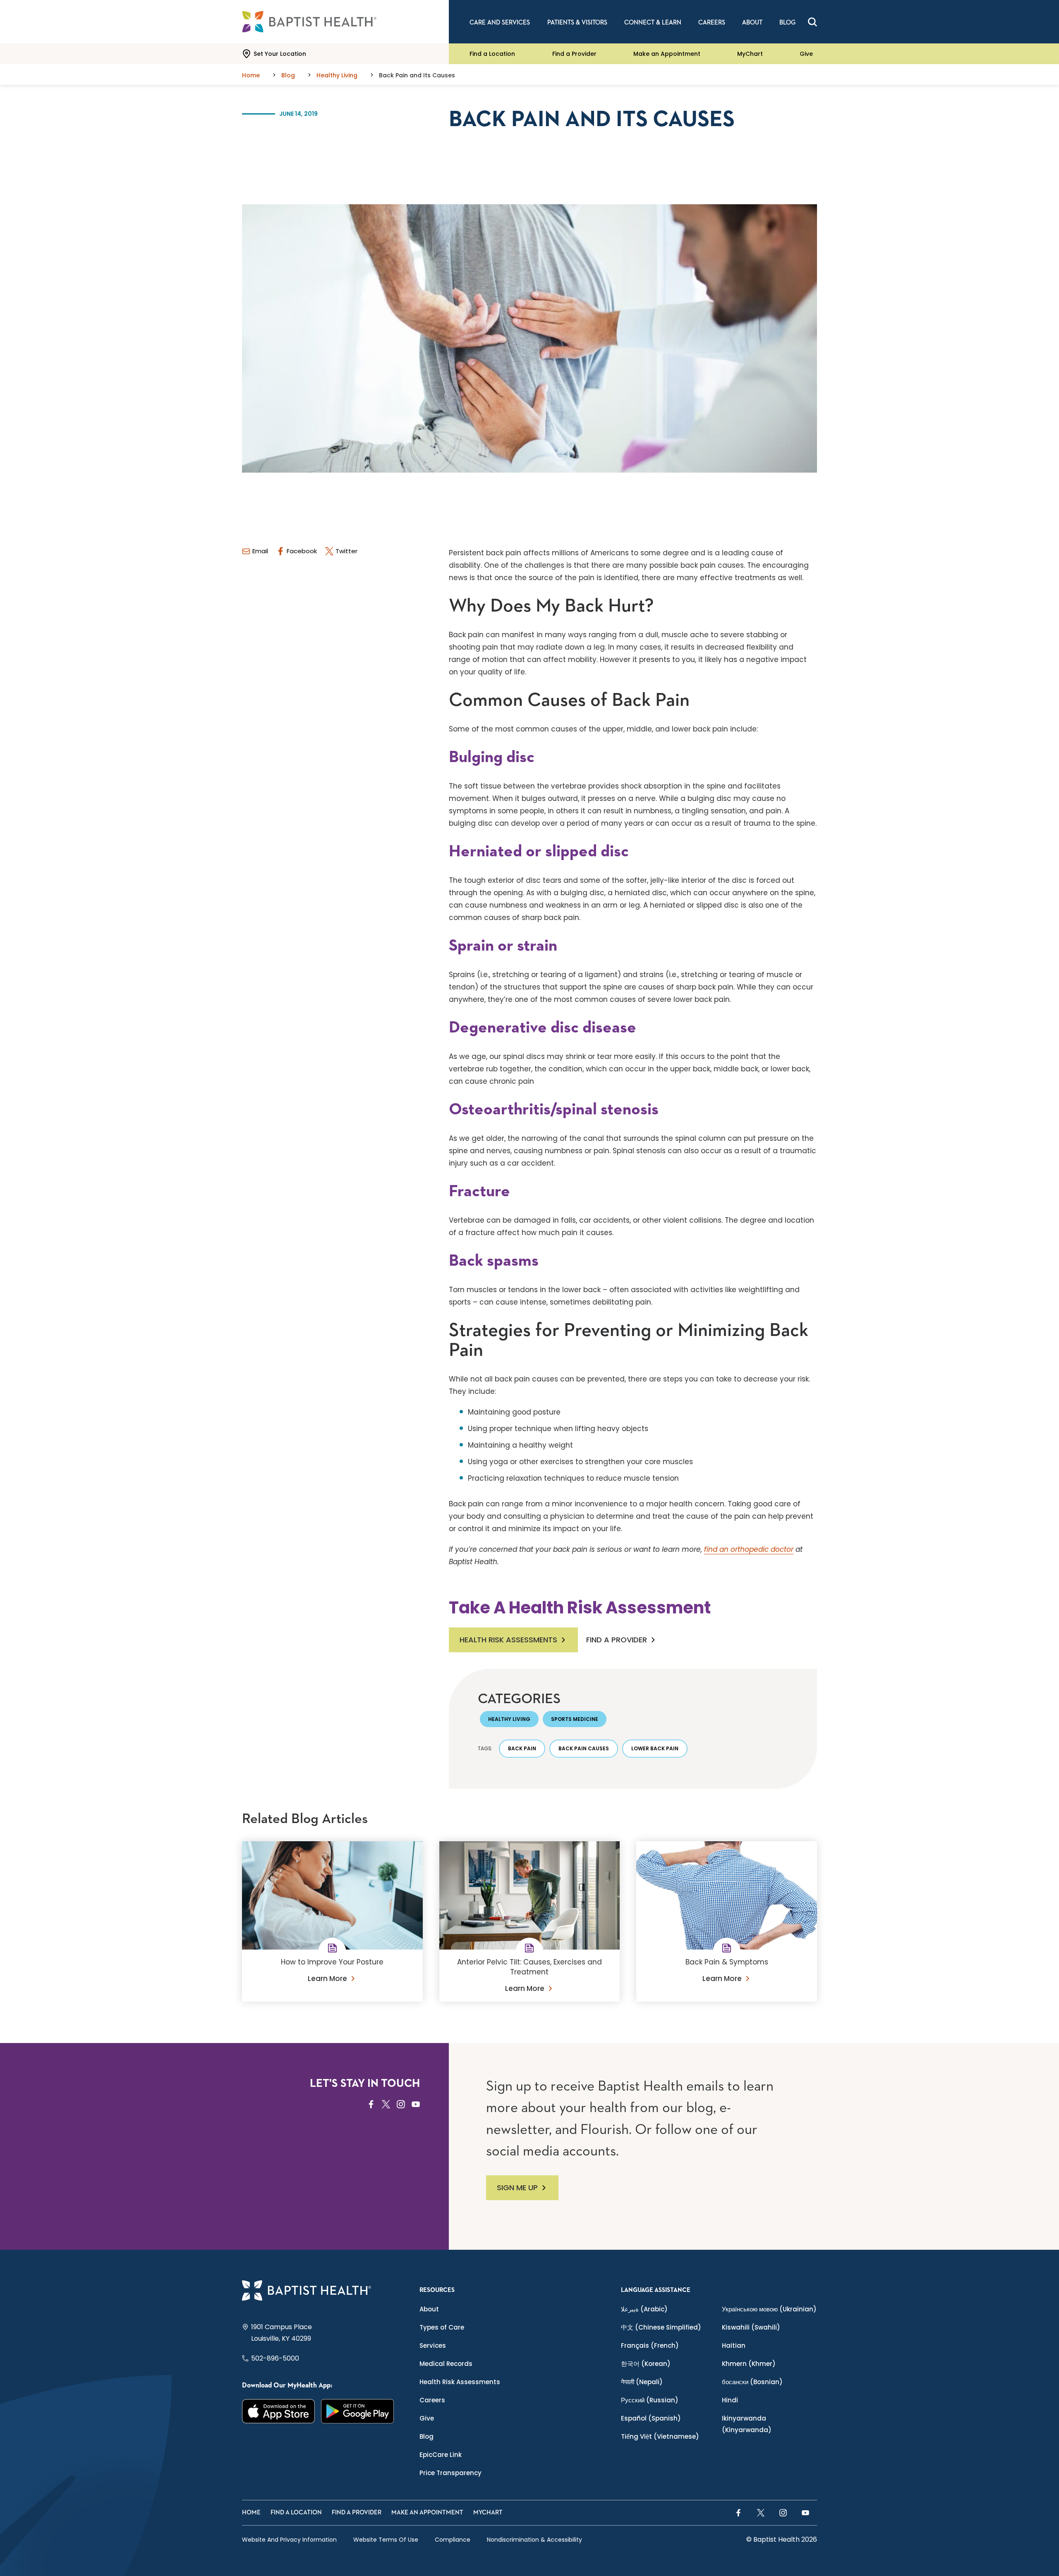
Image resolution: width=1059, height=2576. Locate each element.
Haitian (734, 2345)
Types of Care (442, 2327)
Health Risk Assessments (508, 1640)
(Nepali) (642, 2382)
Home (251, 2513)
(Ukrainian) (769, 2309)
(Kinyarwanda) (747, 2424)
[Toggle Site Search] (812, 22)
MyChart (750, 54)
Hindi (730, 2400)
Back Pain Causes (584, 1748)
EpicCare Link (441, 2455)
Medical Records (446, 2364)
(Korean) (646, 2364)
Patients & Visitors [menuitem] (577, 23)
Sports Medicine (575, 1719)
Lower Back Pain (655, 1748)
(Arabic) (644, 2309)
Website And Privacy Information (289, 2540)
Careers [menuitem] (712, 23)
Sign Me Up (517, 2188)
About (429, 2309)
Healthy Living (509, 1719)
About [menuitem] (752, 23)
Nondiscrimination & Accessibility (534, 2540)
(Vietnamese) (660, 2436)
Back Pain (522, 1748)
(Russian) (650, 2400)
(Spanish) (651, 2418)
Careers (432, 2400)
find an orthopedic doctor (749, 1549)
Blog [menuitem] (787, 23)
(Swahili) (751, 2327)
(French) (650, 2345)
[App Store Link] (279, 2411)
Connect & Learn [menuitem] (653, 23)
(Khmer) (749, 2364)
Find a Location (492, 54)
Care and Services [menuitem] (500, 23)
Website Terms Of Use (386, 2540)
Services (433, 2345)
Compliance (453, 2540)
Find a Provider (574, 54)
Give (806, 54)
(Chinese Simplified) (661, 2327)
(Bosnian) (752, 2382)
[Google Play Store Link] (358, 2411)
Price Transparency (450, 2473)
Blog (426, 2436)
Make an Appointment (667, 54)
